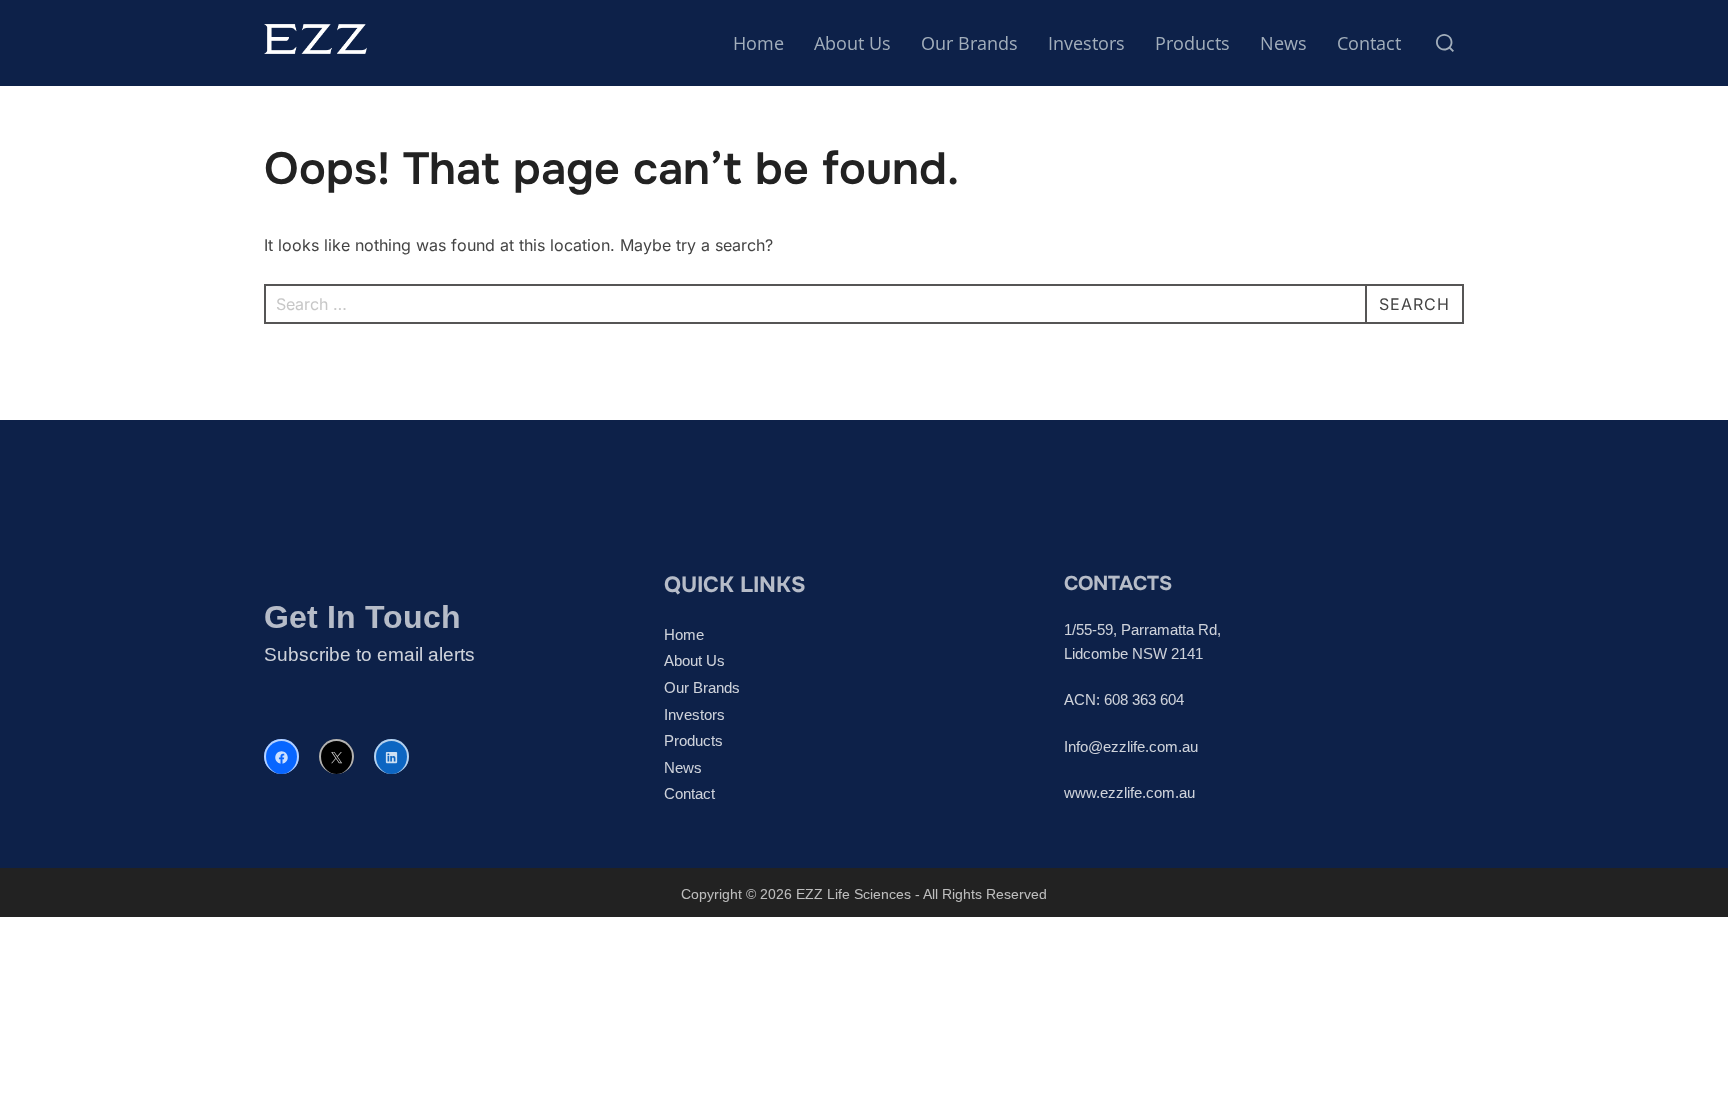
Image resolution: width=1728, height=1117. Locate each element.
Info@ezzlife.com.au (1131, 746)
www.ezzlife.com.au (1129, 792)
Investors (1086, 43)
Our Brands (969, 43)
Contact (1369, 43)
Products (1192, 43)
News (1283, 43)
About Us (852, 43)
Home (758, 43)
